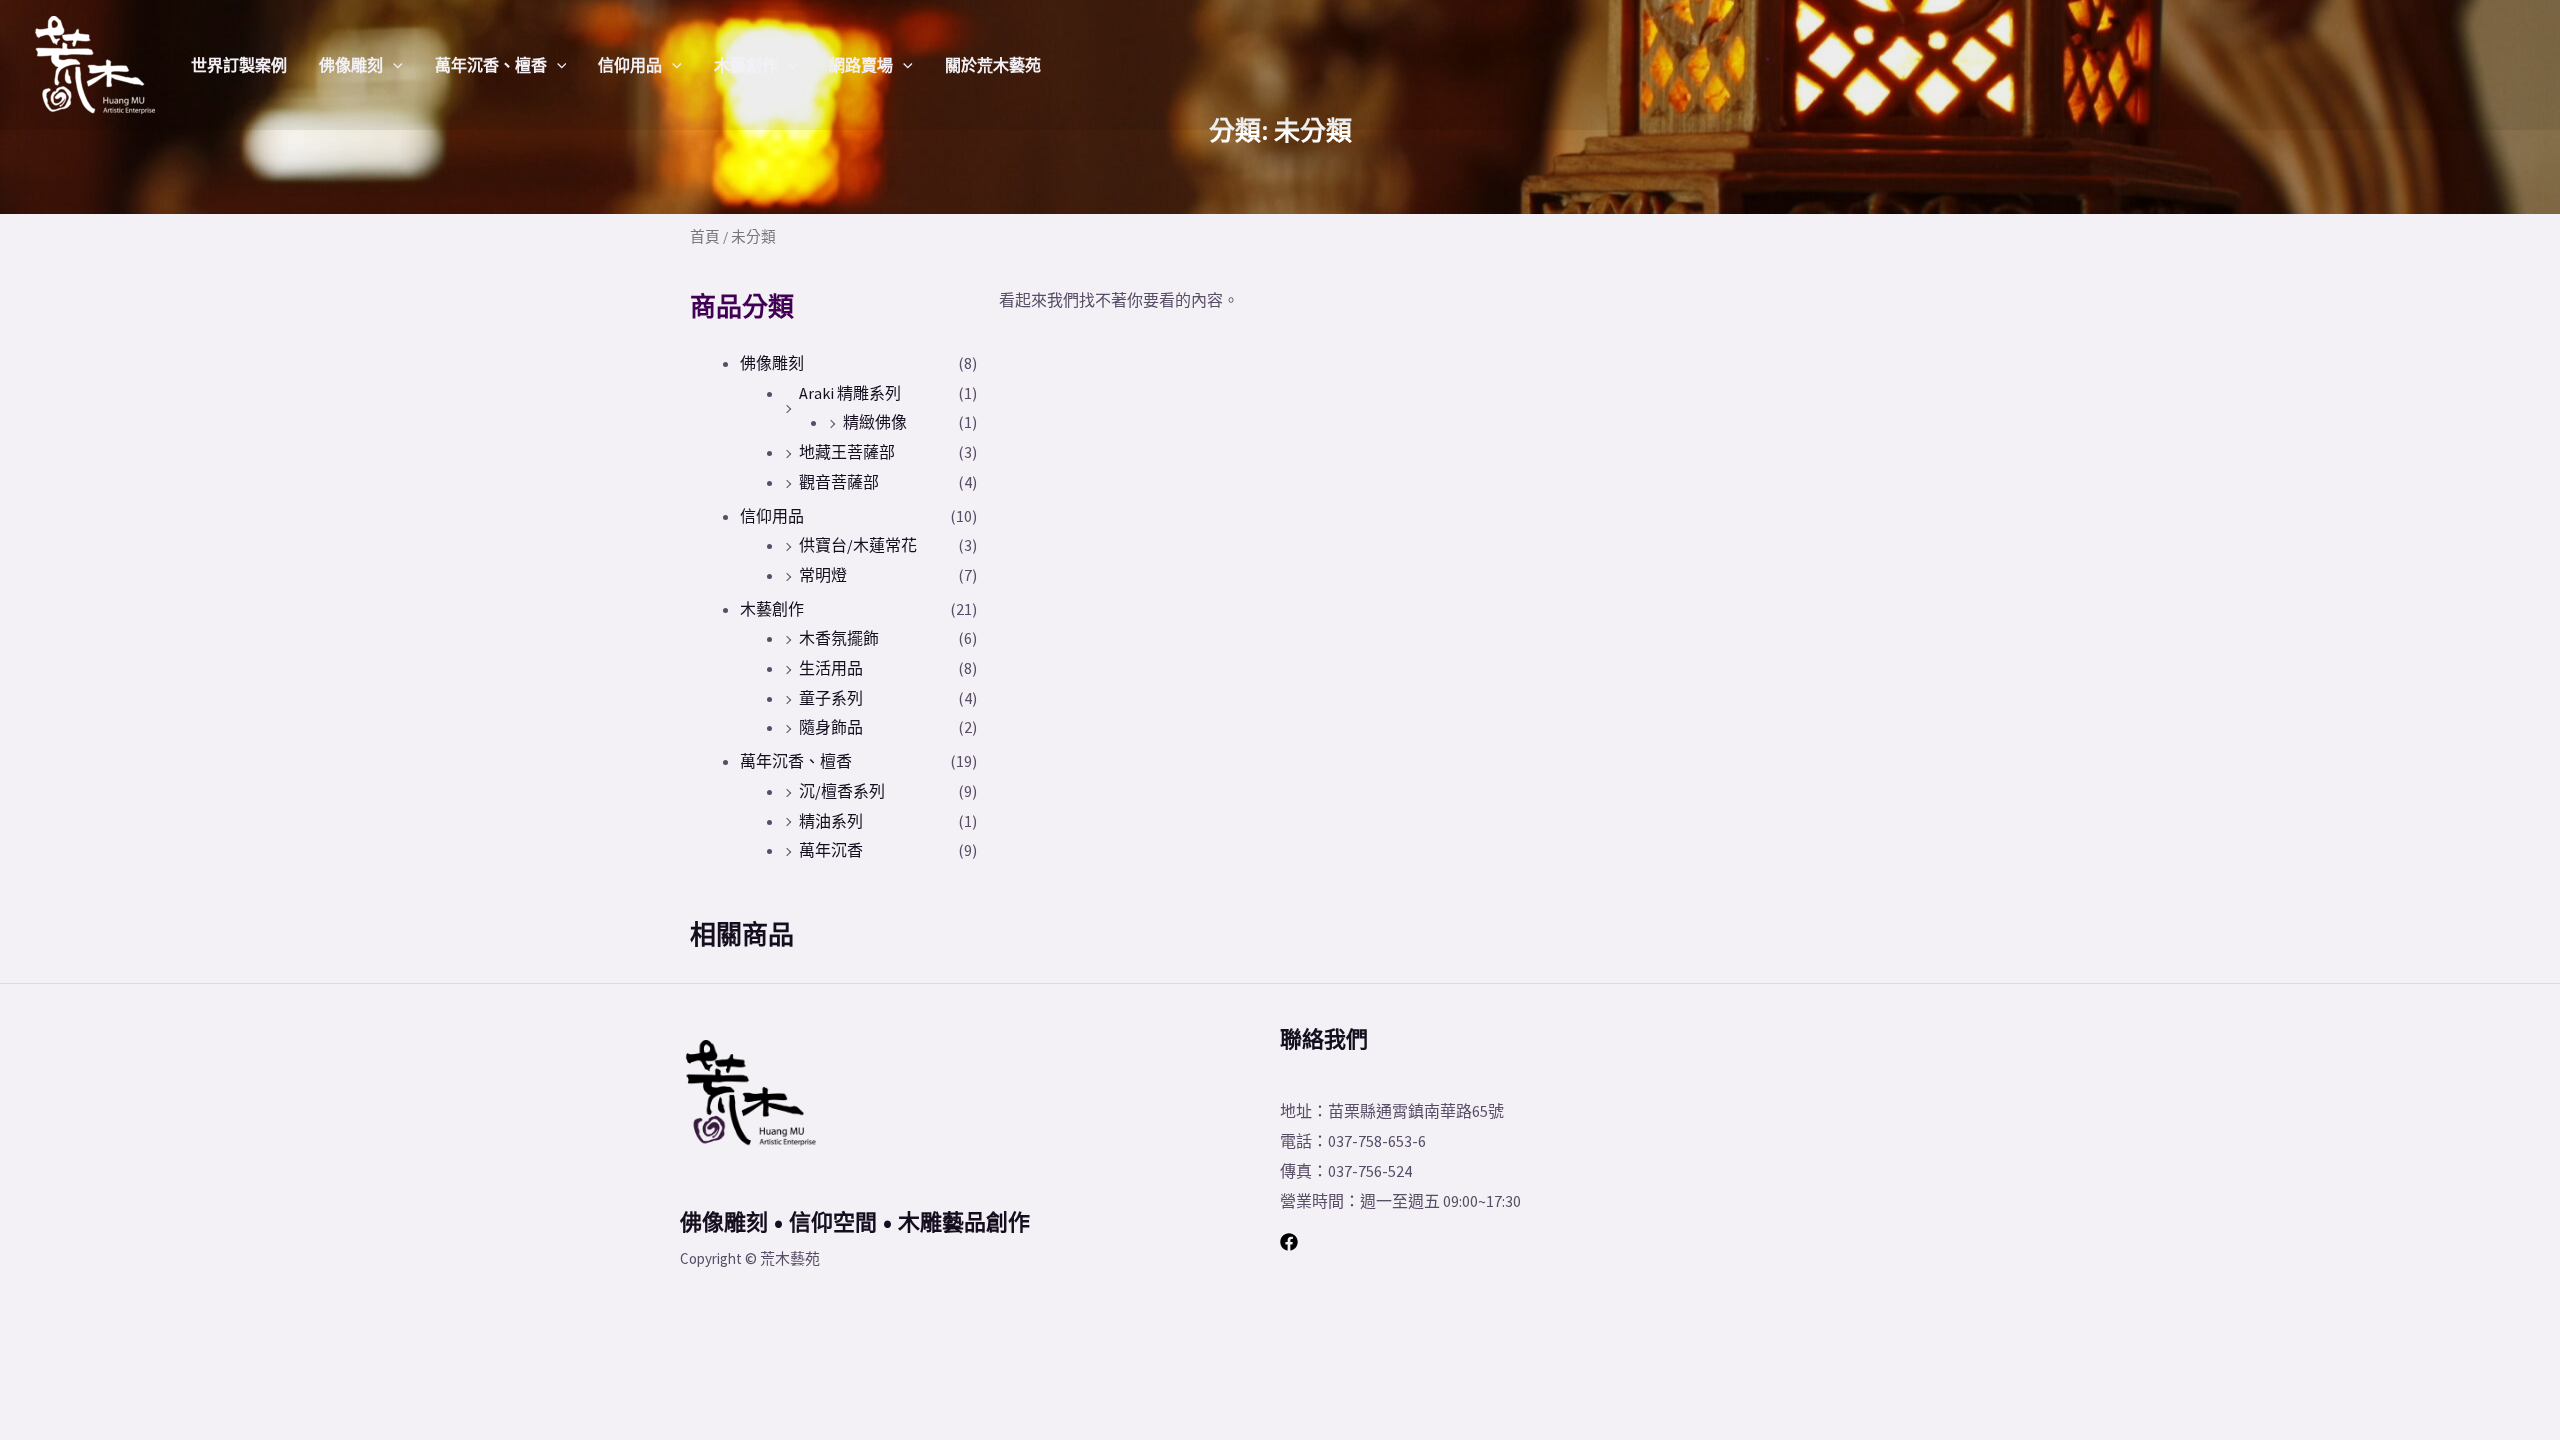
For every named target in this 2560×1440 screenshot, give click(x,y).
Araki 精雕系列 (850, 393)
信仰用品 (630, 65)
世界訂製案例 (239, 65)
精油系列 (831, 821)
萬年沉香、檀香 (491, 65)
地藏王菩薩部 (847, 452)
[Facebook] (1289, 1242)
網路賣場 (861, 65)
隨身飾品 (831, 727)
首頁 (705, 237)
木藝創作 (746, 65)
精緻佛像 (875, 422)
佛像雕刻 (351, 65)
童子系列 (831, 698)
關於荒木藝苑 (993, 65)
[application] (393, 65)
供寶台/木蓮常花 (858, 545)
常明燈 (823, 575)
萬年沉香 (831, 850)
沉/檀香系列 (842, 791)
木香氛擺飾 (839, 638)
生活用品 (831, 668)
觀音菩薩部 (839, 482)
